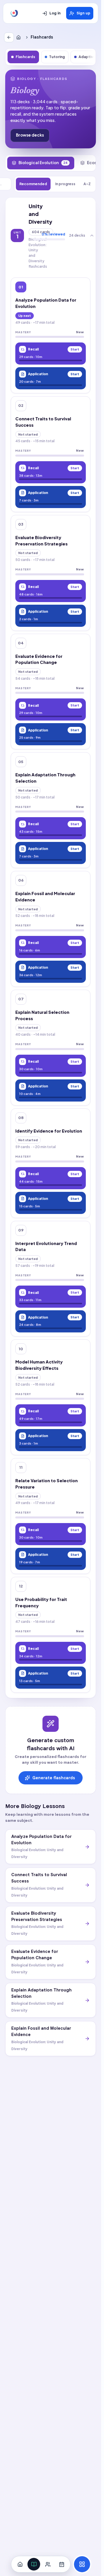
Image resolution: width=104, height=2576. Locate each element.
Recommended (33, 184)
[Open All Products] (82, 2564)
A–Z (87, 184)
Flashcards (25, 57)
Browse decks (30, 135)
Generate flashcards (54, 1778)
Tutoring (57, 57)
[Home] (20, 37)
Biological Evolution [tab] (43, 163)
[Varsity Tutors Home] (14, 13)
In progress (65, 184)
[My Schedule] (62, 2564)
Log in (55, 13)
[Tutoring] (48, 2564)
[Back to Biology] (9, 37)
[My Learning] (34, 2564)
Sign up (83, 13)
